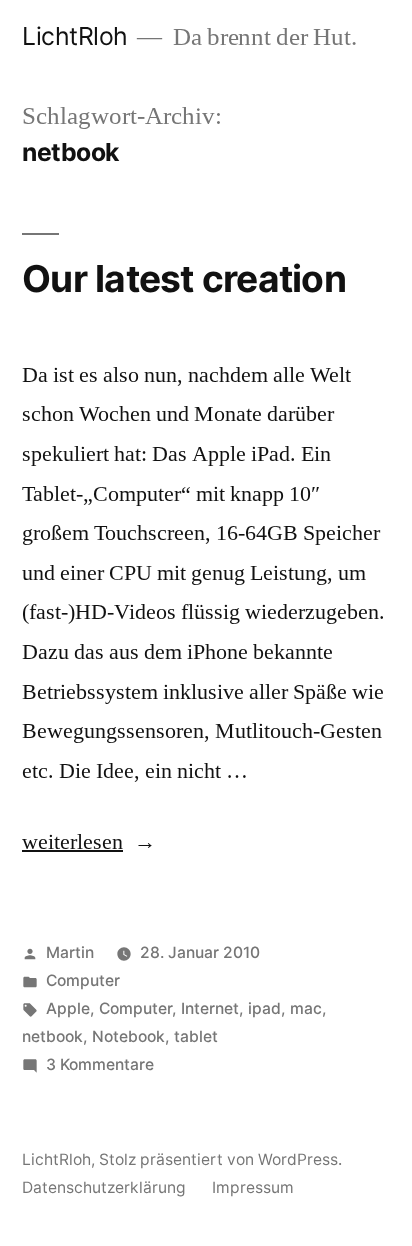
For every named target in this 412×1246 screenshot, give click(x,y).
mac (306, 1008)
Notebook (128, 1036)
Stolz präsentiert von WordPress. (220, 1159)
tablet (196, 1036)
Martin (70, 952)
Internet (210, 1008)
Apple (68, 1008)
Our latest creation (184, 278)
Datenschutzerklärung (104, 1187)
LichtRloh (75, 36)
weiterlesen (72, 842)
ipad (264, 1008)
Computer (83, 980)
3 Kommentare (100, 1064)
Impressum (253, 1187)
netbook (52, 1036)
